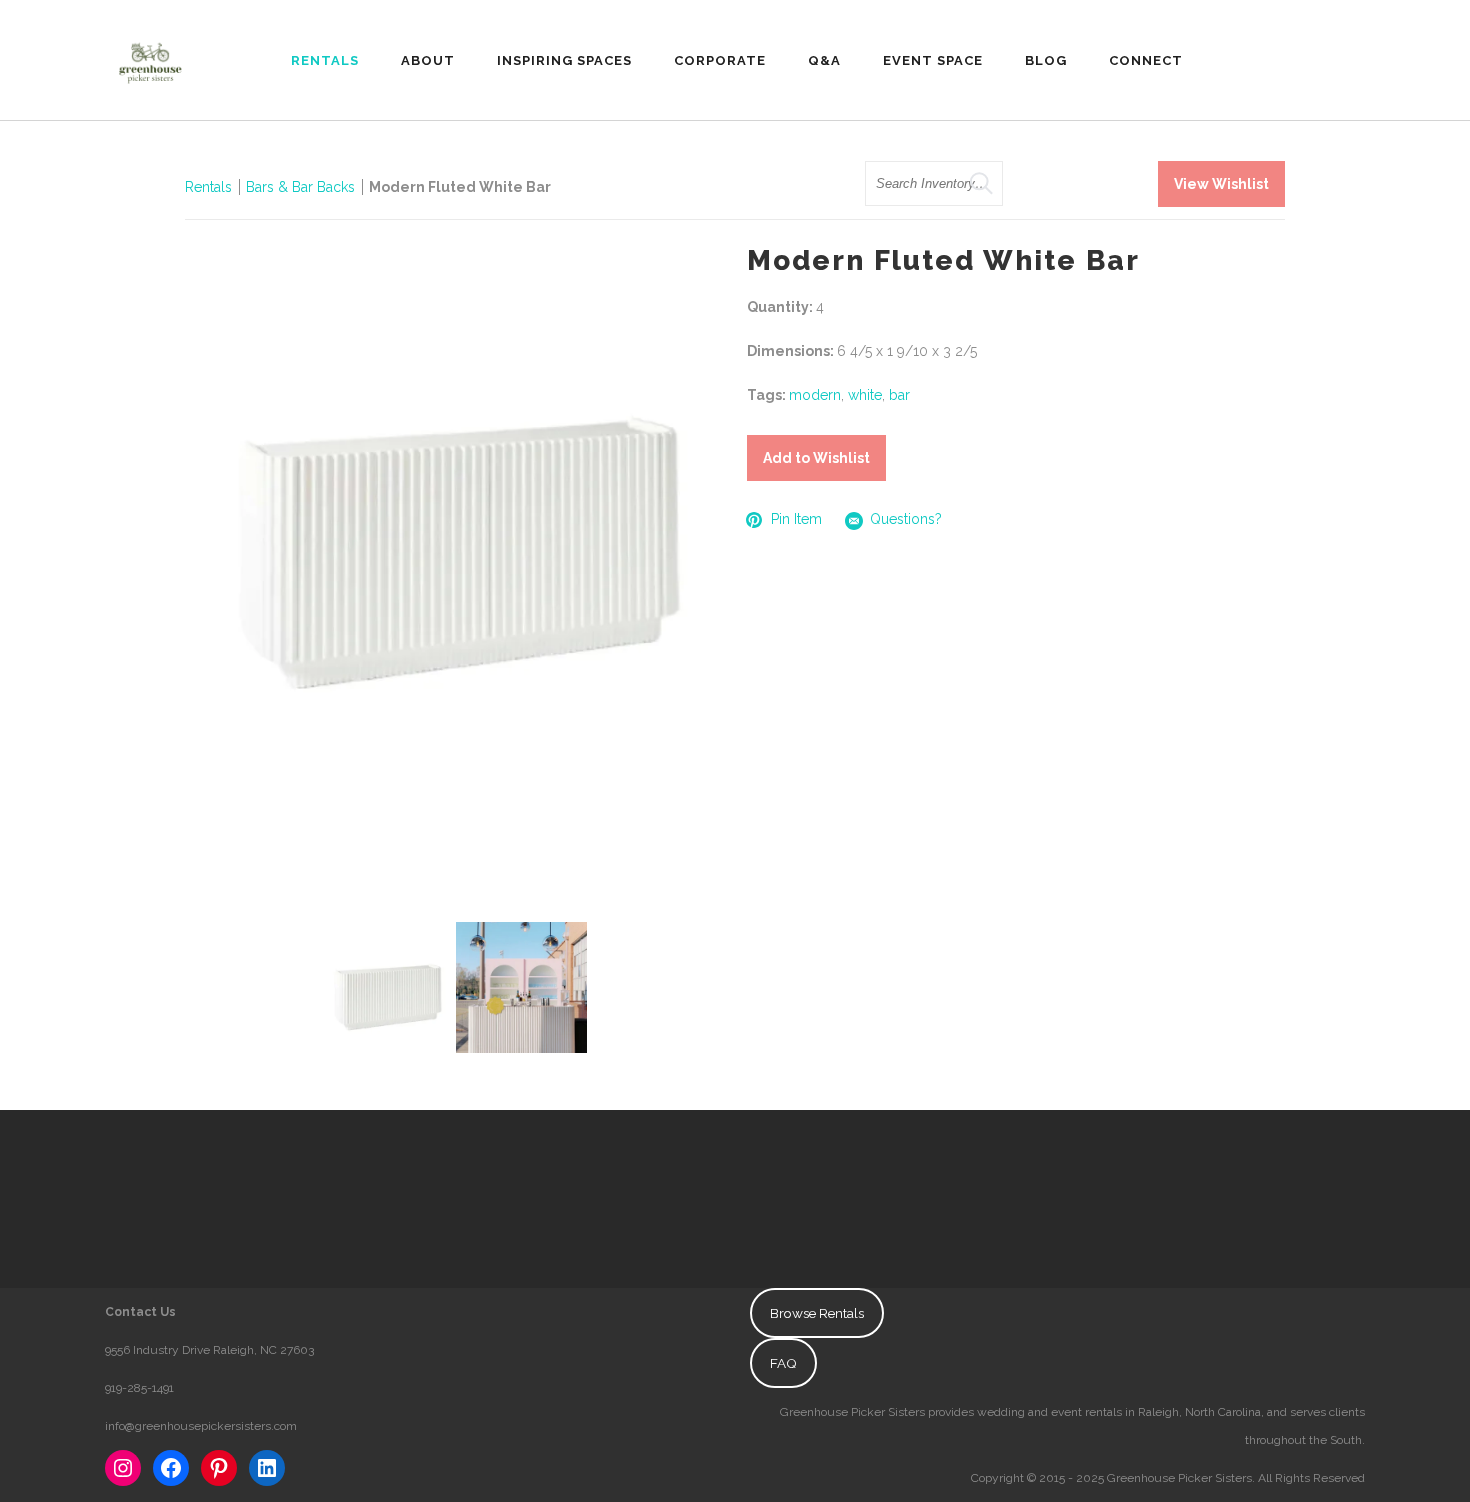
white (865, 395)
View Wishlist (1221, 184)
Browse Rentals (817, 1313)
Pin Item (796, 519)
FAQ (783, 1363)
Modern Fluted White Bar (460, 187)
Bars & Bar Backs (300, 187)
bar (899, 395)
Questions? (906, 519)
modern (815, 395)
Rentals (208, 187)
